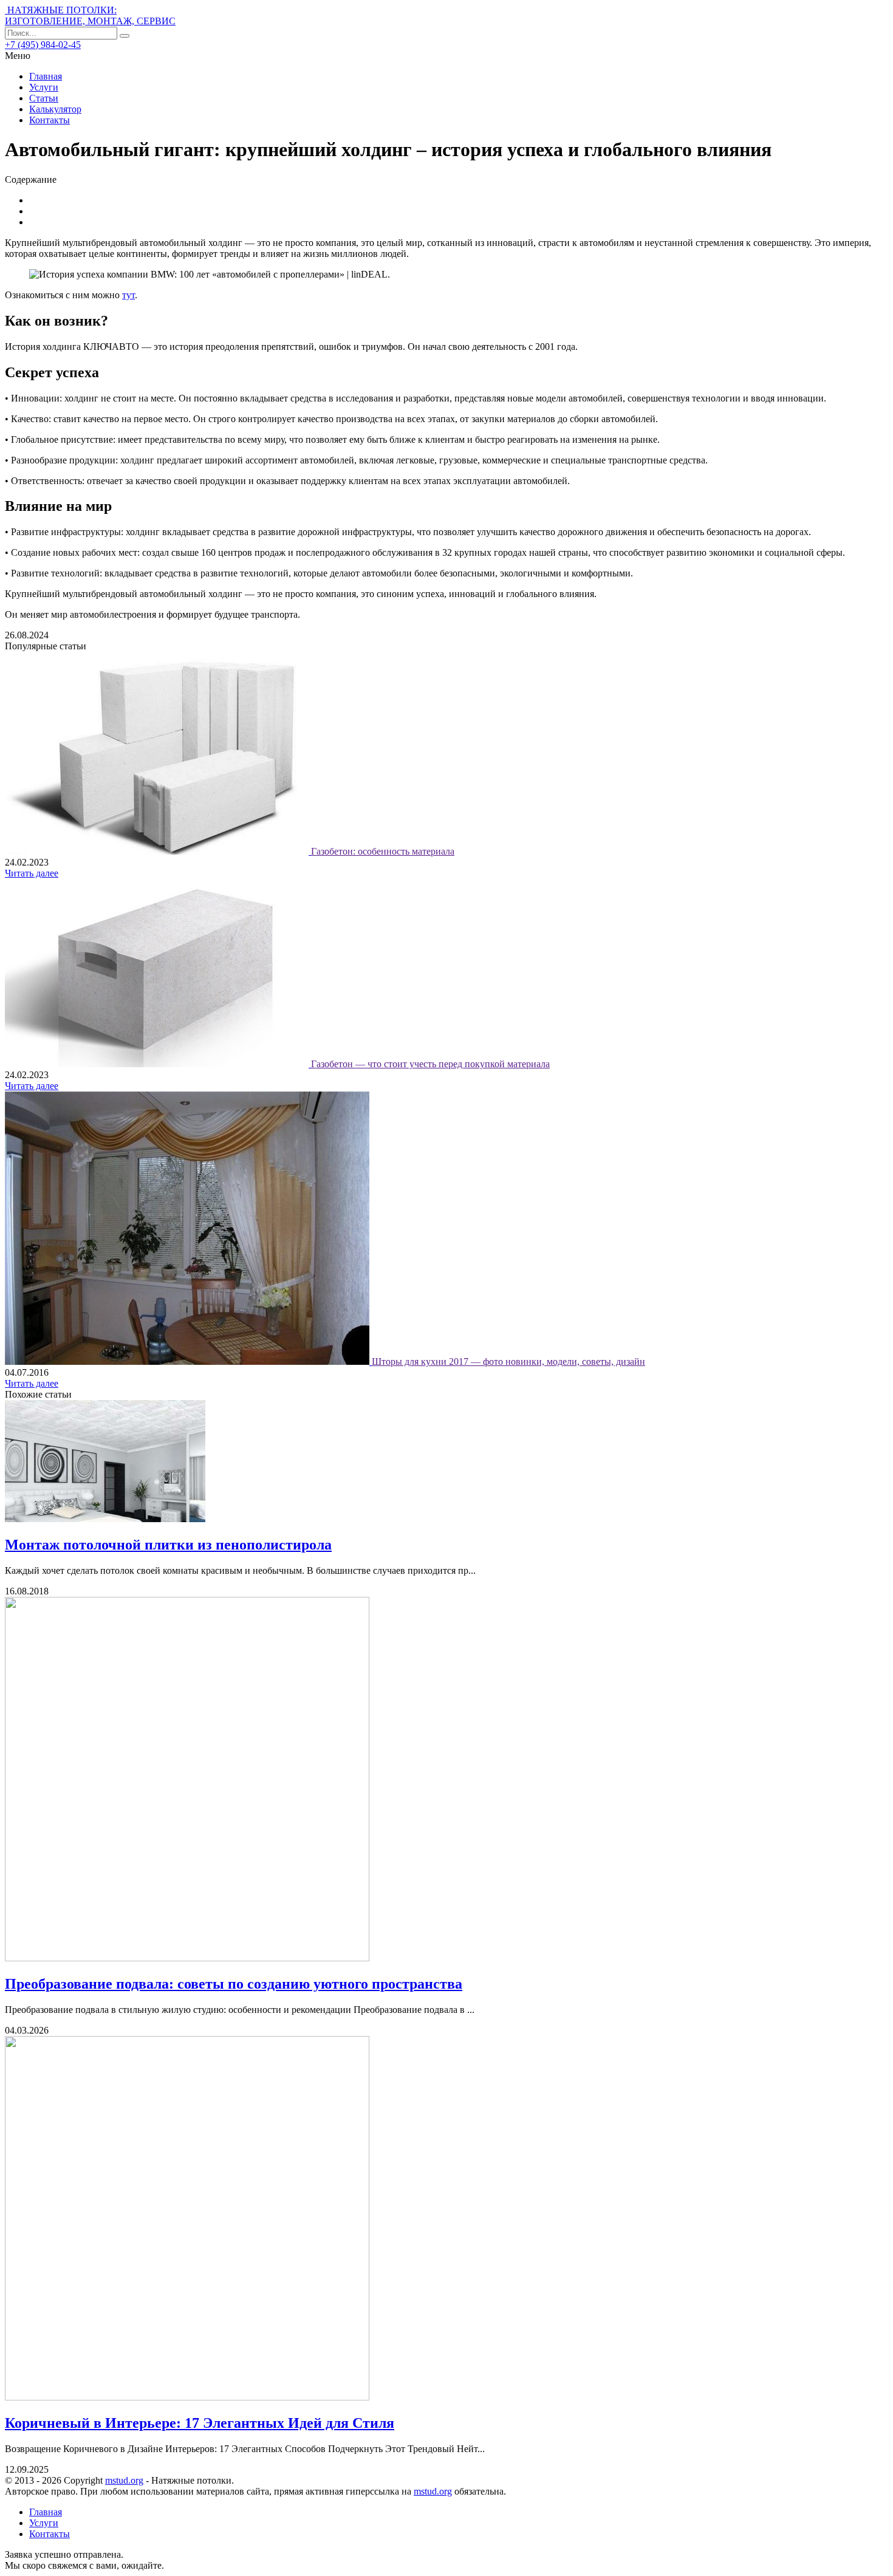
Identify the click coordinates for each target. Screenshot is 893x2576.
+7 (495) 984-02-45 (43, 45)
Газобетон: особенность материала (383, 851)
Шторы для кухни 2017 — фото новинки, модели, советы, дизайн (508, 1361)
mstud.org (124, 2480)
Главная (46, 76)
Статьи (44, 98)
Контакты (50, 120)
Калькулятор (55, 109)
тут (128, 295)
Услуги (44, 87)
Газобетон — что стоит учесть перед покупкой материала (430, 1064)
